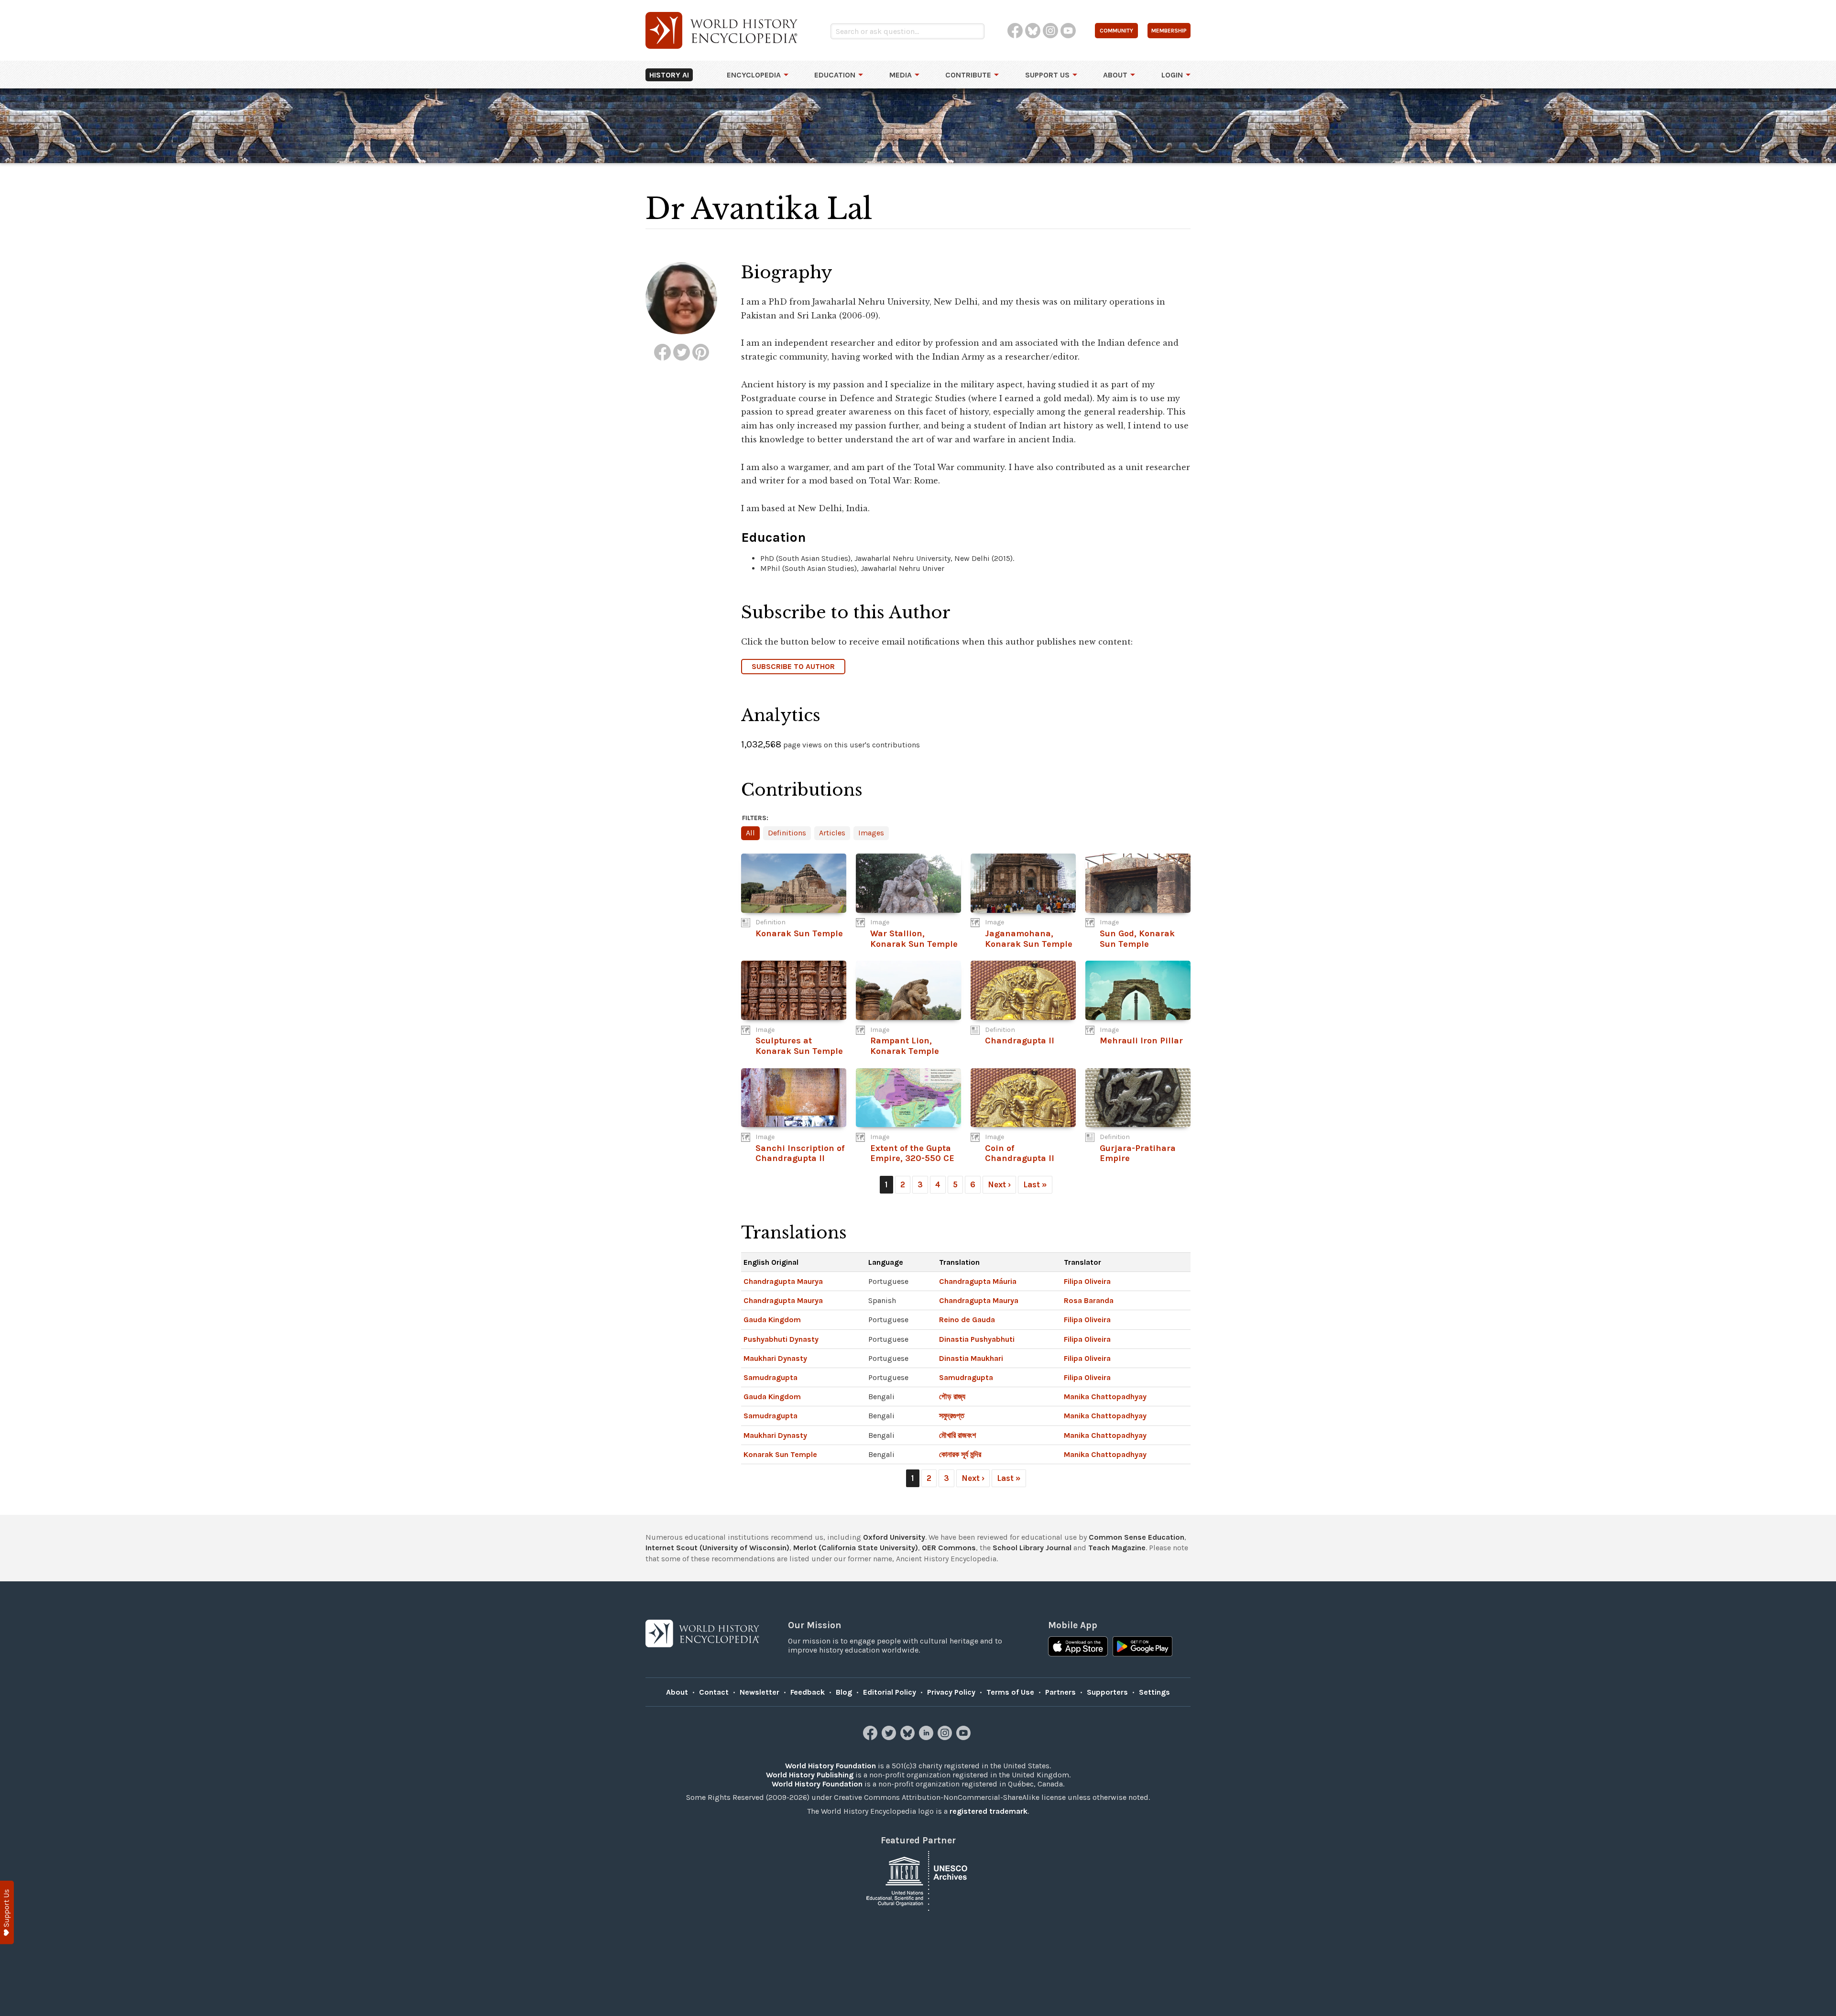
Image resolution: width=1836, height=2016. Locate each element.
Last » (1035, 1184)
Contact (714, 1692)
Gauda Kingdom (772, 1320)
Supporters (1107, 1692)
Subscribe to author (793, 666)
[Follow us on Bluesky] (909, 1737)
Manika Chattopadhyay (1105, 1397)
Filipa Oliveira (1087, 1281)
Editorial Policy (890, 1692)
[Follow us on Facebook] (871, 1737)
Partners (1060, 1692)
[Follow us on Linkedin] (927, 1737)
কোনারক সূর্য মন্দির (960, 1454)
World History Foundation (831, 1766)
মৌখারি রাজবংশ (957, 1435)
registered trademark (989, 1811)
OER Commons (949, 1548)
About (1115, 75)
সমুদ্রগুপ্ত (952, 1416)
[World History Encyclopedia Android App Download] (1142, 1647)
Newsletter (760, 1692)
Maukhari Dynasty (775, 1358)
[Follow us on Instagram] (946, 1737)
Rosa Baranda (1089, 1300)
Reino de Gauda (967, 1320)
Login (1172, 75)
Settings (1154, 1692)
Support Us (1047, 75)
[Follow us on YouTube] (965, 1737)
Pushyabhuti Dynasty (781, 1339)
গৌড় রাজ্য (952, 1397)
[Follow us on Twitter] (890, 1737)
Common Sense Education (1137, 1537)
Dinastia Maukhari (971, 1358)
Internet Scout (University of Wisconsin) (717, 1548)
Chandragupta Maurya (783, 1281)
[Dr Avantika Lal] (662, 352)
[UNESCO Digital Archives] (918, 1880)
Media (901, 75)
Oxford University (894, 1537)
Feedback (808, 1692)
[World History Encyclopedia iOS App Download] (1078, 1647)
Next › (999, 1184)
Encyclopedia (754, 75)
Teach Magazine (1117, 1548)
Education (835, 75)
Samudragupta (770, 1377)
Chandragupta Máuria (978, 1281)
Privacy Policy (951, 1692)
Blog (844, 1692)
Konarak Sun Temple (780, 1454)
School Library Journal (1032, 1548)
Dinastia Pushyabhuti (977, 1339)
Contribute (968, 75)
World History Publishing (810, 1775)
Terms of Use (1010, 1692)
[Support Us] (7, 1912)
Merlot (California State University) (856, 1548)
